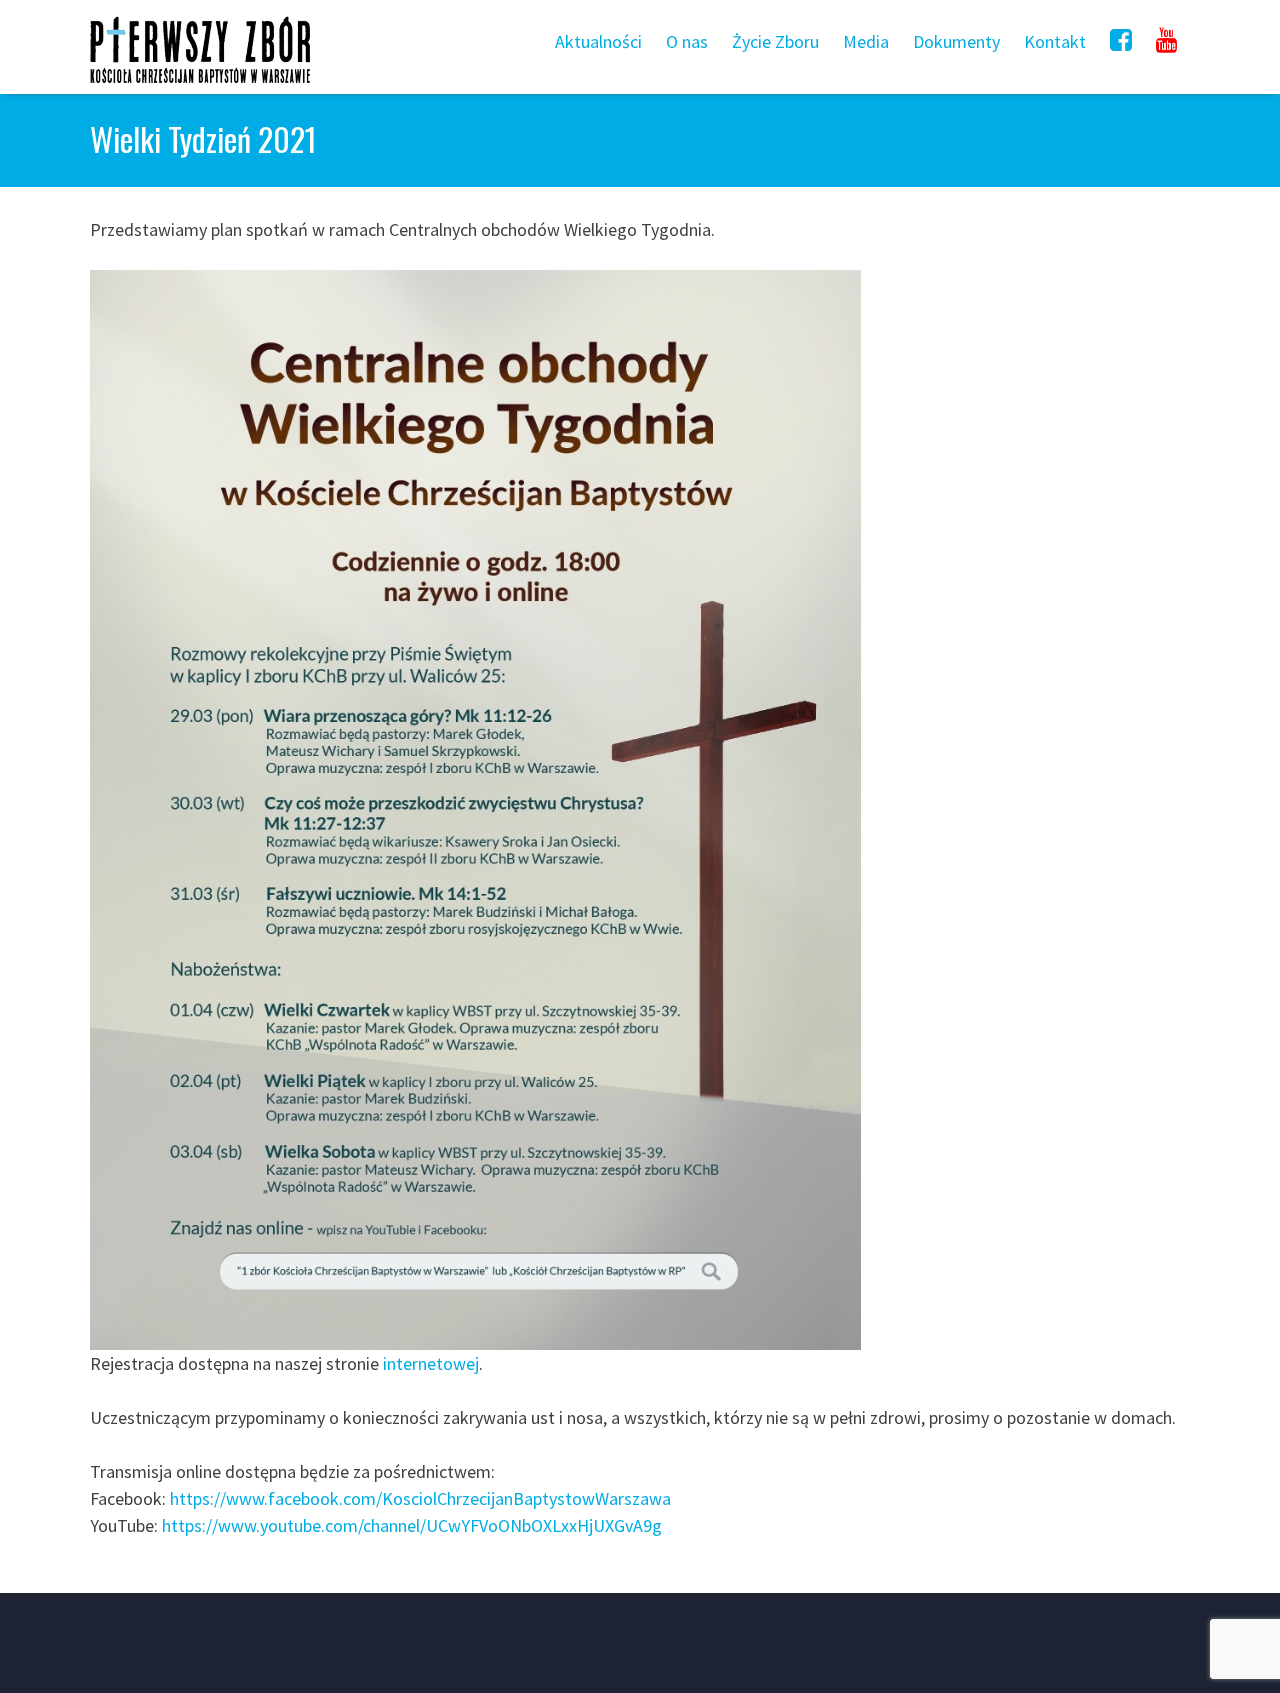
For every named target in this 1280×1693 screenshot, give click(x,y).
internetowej (431, 1363)
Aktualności (598, 41)
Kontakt (1055, 41)
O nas (687, 41)
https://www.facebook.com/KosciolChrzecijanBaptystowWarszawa (420, 1498)
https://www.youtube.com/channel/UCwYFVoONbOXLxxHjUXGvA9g (412, 1525)
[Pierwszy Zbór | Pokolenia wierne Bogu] (200, 82)
